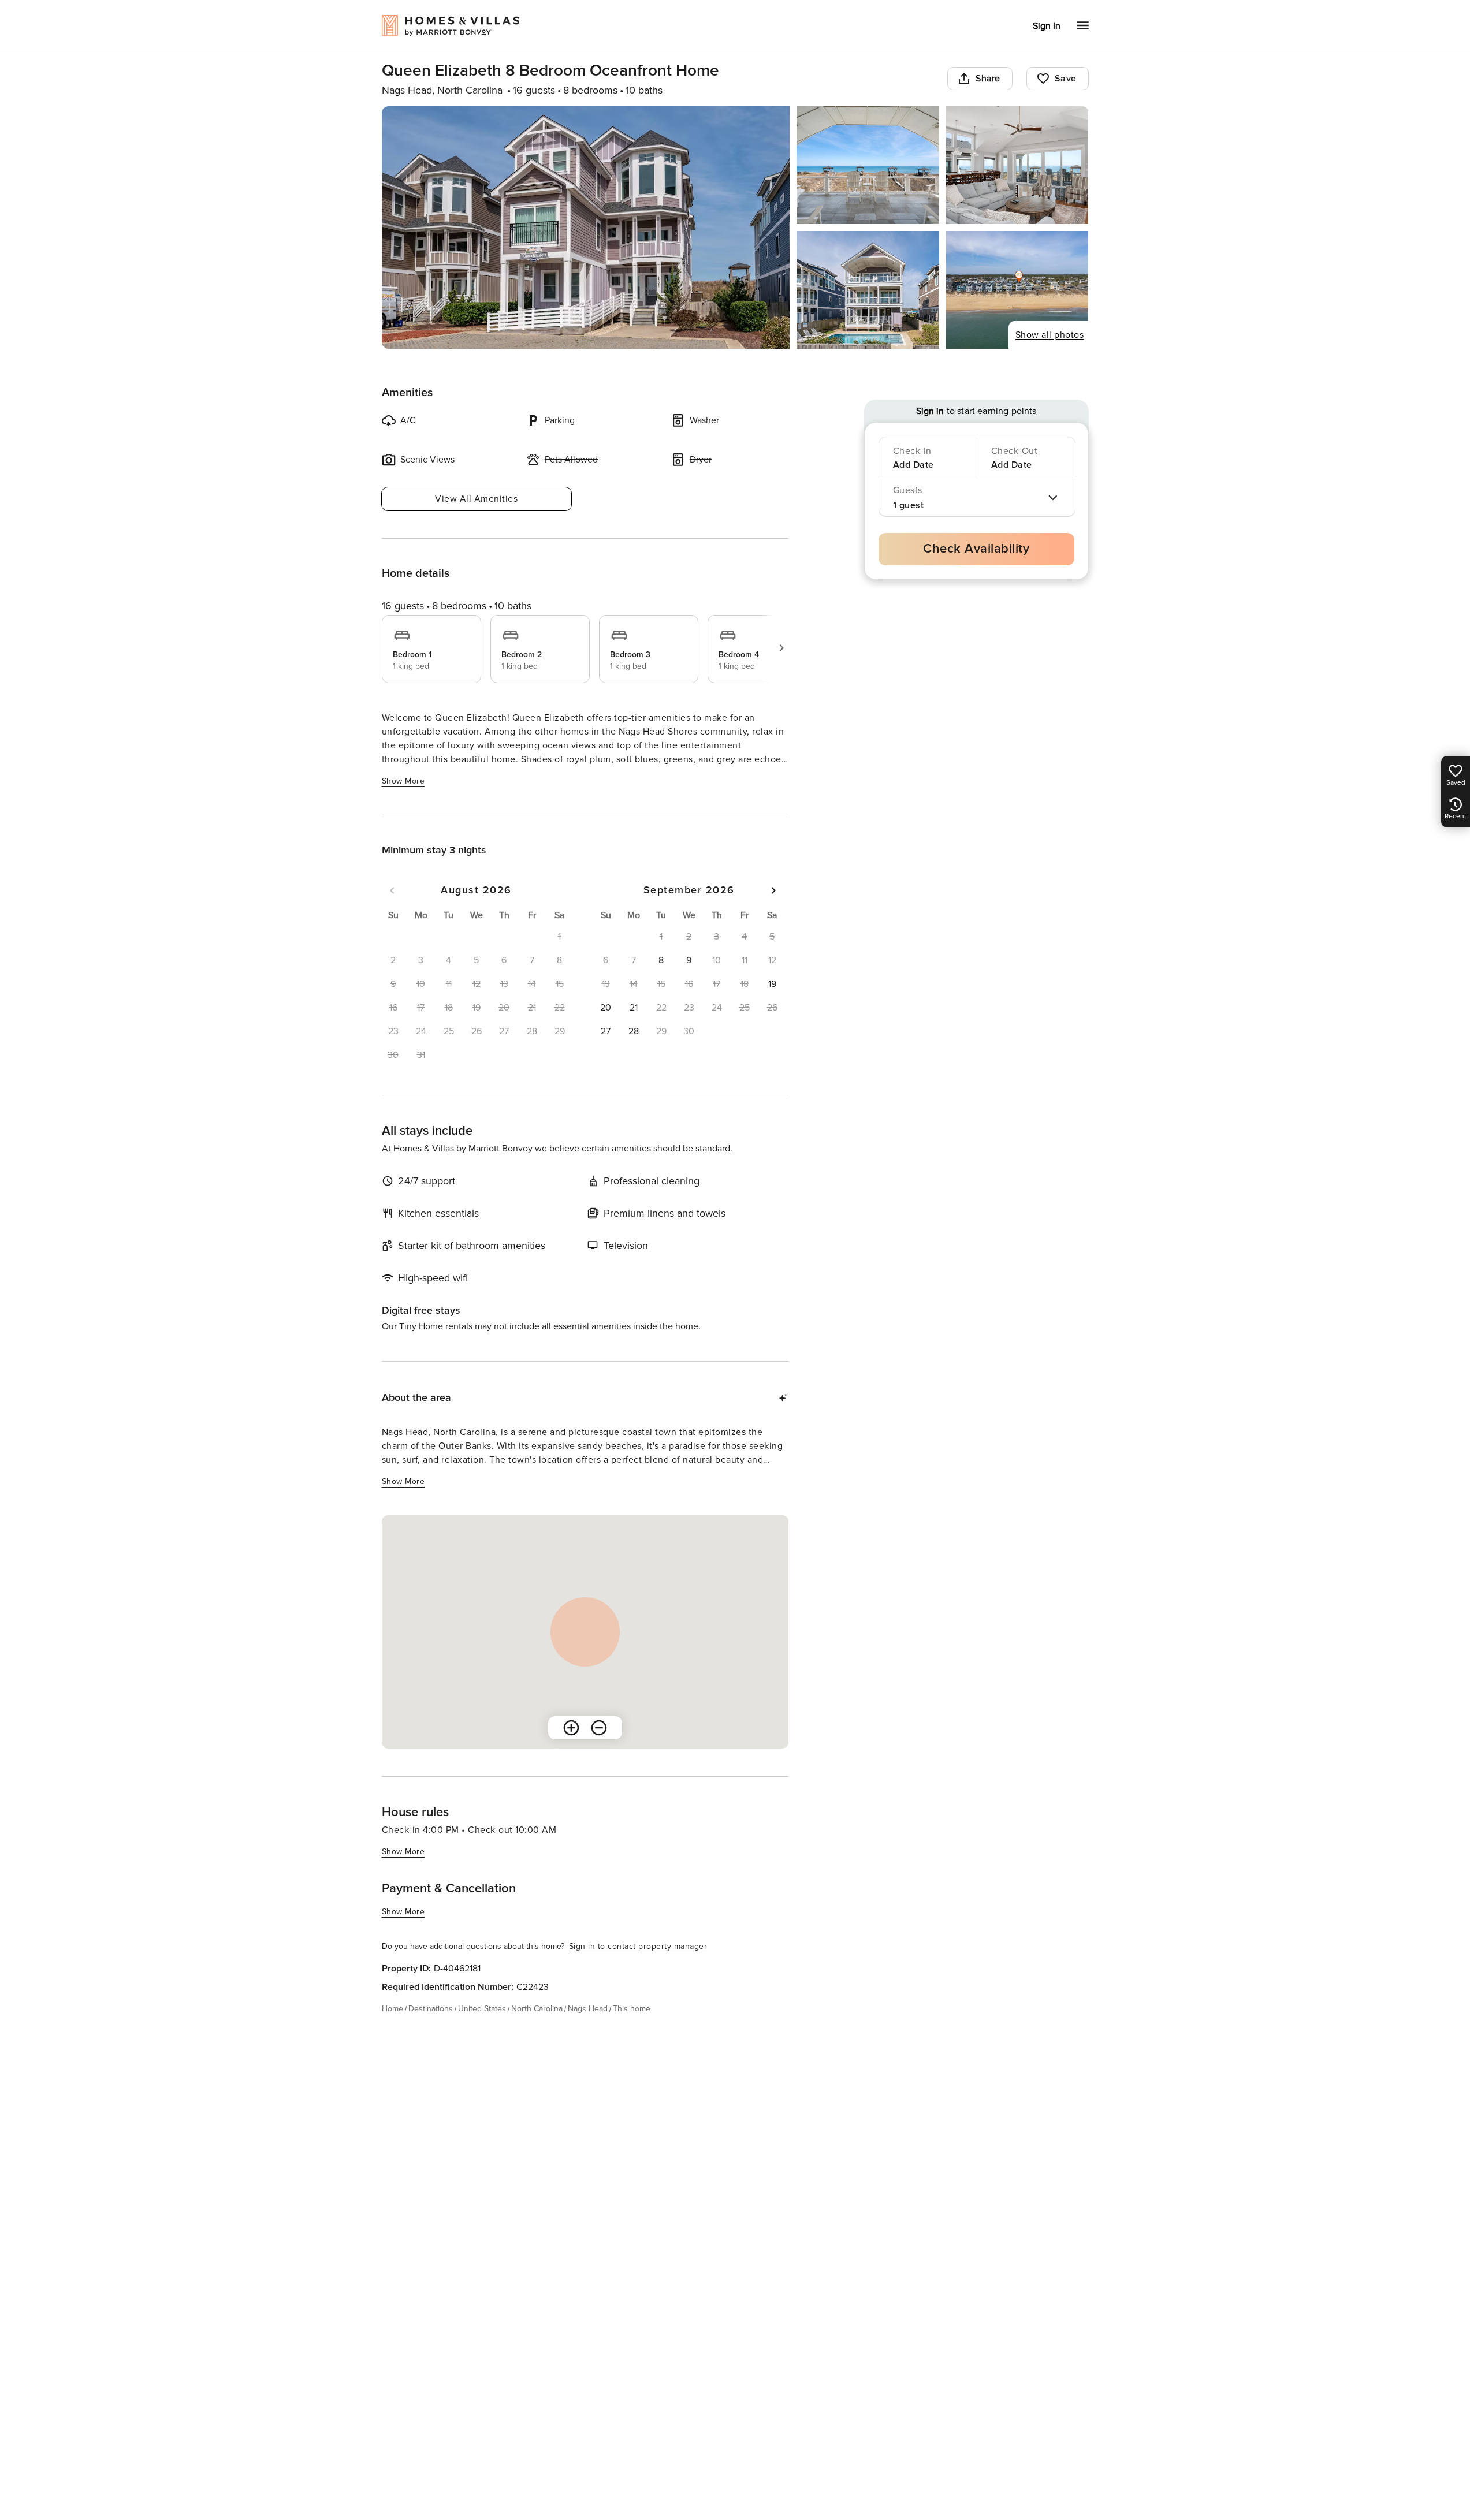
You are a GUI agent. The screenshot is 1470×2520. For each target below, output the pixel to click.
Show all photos (1050, 335)
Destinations (431, 2009)
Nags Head (588, 2009)
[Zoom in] (571, 1728)
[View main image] (586, 228)
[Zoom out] (599, 1728)
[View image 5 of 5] (1017, 290)
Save (1066, 79)
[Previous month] (392, 890)
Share (988, 79)
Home (392, 2009)
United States (482, 2009)
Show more (403, 781)
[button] (661, 960)
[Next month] (773, 890)
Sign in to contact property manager (638, 1946)
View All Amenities (476, 499)
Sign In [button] (1047, 26)
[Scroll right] (781, 648)
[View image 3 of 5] (1017, 165)
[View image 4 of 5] (868, 290)
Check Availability (976, 549)
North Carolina (537, 2009)
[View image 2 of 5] (868, 165)
